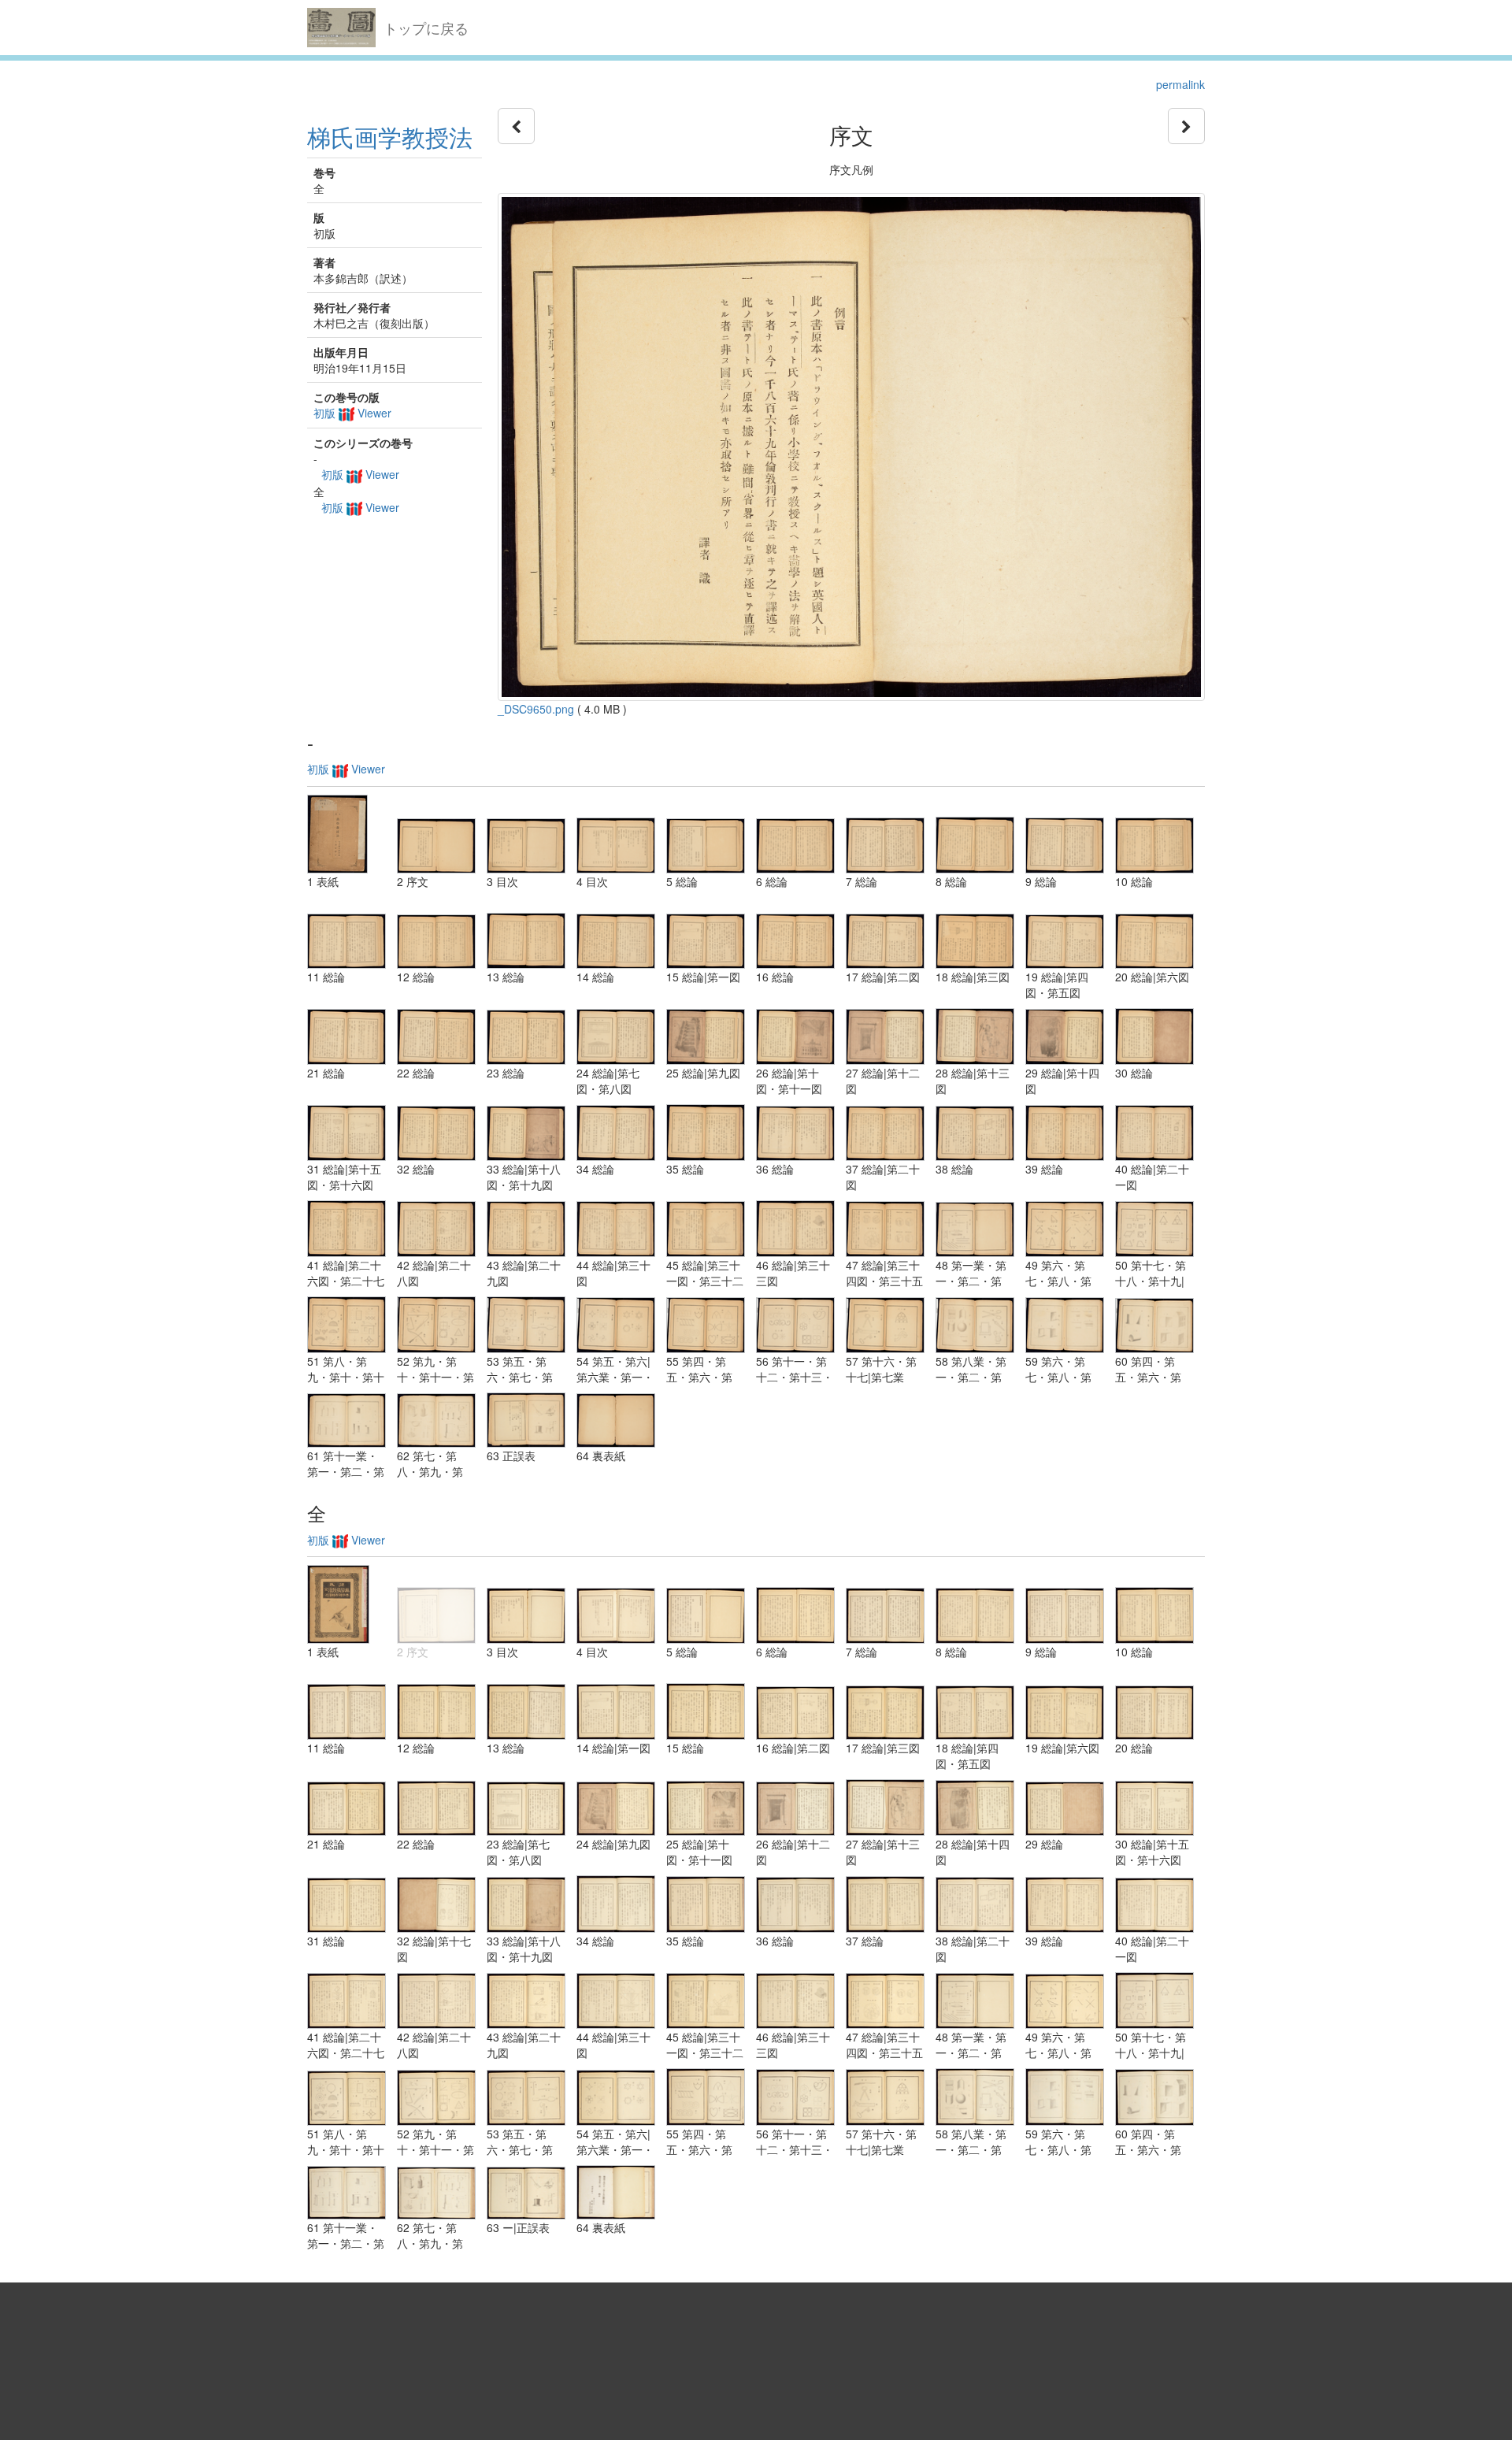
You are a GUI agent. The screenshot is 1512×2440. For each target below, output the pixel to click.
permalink (1180, 84)
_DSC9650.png (536, 709)
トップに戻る (426, 28)
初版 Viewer (352, 413)
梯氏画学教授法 (390, 137)
